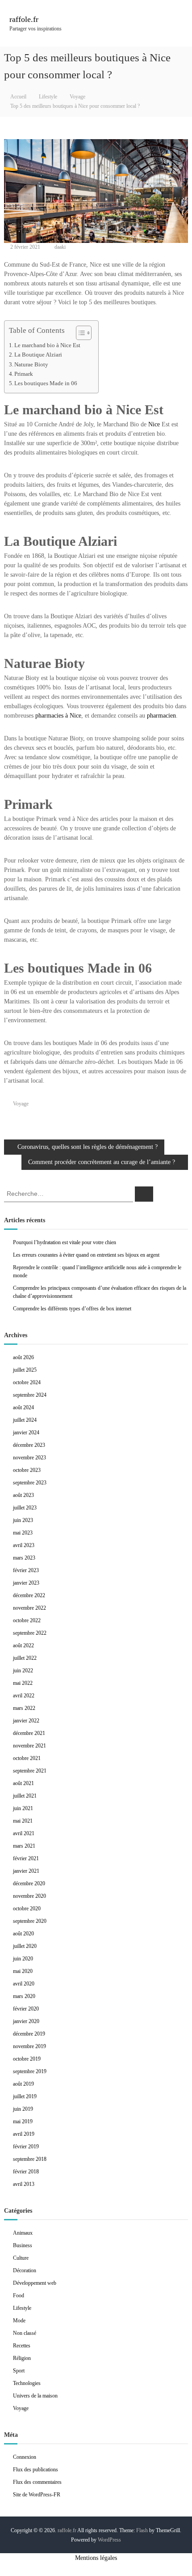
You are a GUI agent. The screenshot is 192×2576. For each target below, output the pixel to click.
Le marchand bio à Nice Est (47, 345)
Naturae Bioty (31, 365)
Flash (142, 2530)
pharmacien (161, 716)
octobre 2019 (27, 2059)
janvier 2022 (26, 1721)
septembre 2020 (30, 1921)
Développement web (35, 2283)
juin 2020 (23, 1959)
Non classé (25, 2333)
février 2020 (26, 2009)
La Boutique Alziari (38, 355)
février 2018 (26, 2172)
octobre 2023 (27, 1470)
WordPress (109, 2540)
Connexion (25, 2457)
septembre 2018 (30, 2159)
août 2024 (23, 1407)
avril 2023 (24, 1545)
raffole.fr (24, 19)
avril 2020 (24, 1984)
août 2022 (23, 1645)
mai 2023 (23, 1533)
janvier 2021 (26, 1871)
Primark (24, 374)
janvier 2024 (26, 1433)
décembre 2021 (29, 1733)
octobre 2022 (27, 1620)
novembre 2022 (29, 1608)
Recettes (22, 2346)
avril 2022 (24, 1696)
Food (19, 2295)
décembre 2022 (29, 1595)
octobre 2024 (27, 1382)
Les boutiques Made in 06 (46, 383)
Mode (19, 2321)
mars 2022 (24, 1708)
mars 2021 (24, 1846)
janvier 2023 (26, 1583)
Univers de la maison (35, 2396)
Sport (19, 2371)
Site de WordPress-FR (37, 2495)
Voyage (77, 97)
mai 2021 (23, 1821)
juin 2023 (23, 1520)
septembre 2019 (30, 2071)
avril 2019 (24, 2134)
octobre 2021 (27, 1758)
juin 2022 (23, 1671)
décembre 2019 (29, 2034)
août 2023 (23, 1495)
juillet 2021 (25, 1796)
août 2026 (23, 1357)
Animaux (23, 2233)
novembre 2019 (29, 2046)
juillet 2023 (25, 1508)
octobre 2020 (27, 1909)
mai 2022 (23, 1683)
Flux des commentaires (37, 2482)
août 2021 (23, 1783)
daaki (60, 247)
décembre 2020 (29, 1883)
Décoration (25, 2270)
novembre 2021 (29, 1746)
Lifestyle (48, 97)
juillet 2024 (25, 1420)
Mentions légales (96, 2558)
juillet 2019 (25, 2096)
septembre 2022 (30, 1633)
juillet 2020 (25, 1946)
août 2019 (23, 2084)
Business (23, 2245)
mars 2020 (24, 1996)
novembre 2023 (29, 1458)
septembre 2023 (30, 1483)
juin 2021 (23, 1808)
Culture (21, 2258)
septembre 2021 (30, 1771)
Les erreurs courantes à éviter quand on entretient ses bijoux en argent (86, 1255)
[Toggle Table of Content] (79, 333)
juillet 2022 (25, 1658)
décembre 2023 (29, 1445)
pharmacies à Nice (58, 716)
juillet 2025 (25, 1370)
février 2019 (26, 2147)
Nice (154, 424)
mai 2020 (23, 1971)
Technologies (27, 2383)
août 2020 (23, 1934)
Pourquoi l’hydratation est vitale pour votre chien (65, 1242)
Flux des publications (35, 2470)
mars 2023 (24, 1558)
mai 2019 (23, 2121)
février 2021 (26, 1858)
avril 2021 (24, 1833)
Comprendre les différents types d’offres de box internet (72, 1309)
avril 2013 (24, 2184)
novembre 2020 (29, 1896)
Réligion (22, 2358)
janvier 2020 (26, 2021)
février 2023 (26, 1570)
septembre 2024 (30, 1395)
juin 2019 (23, 2109)
